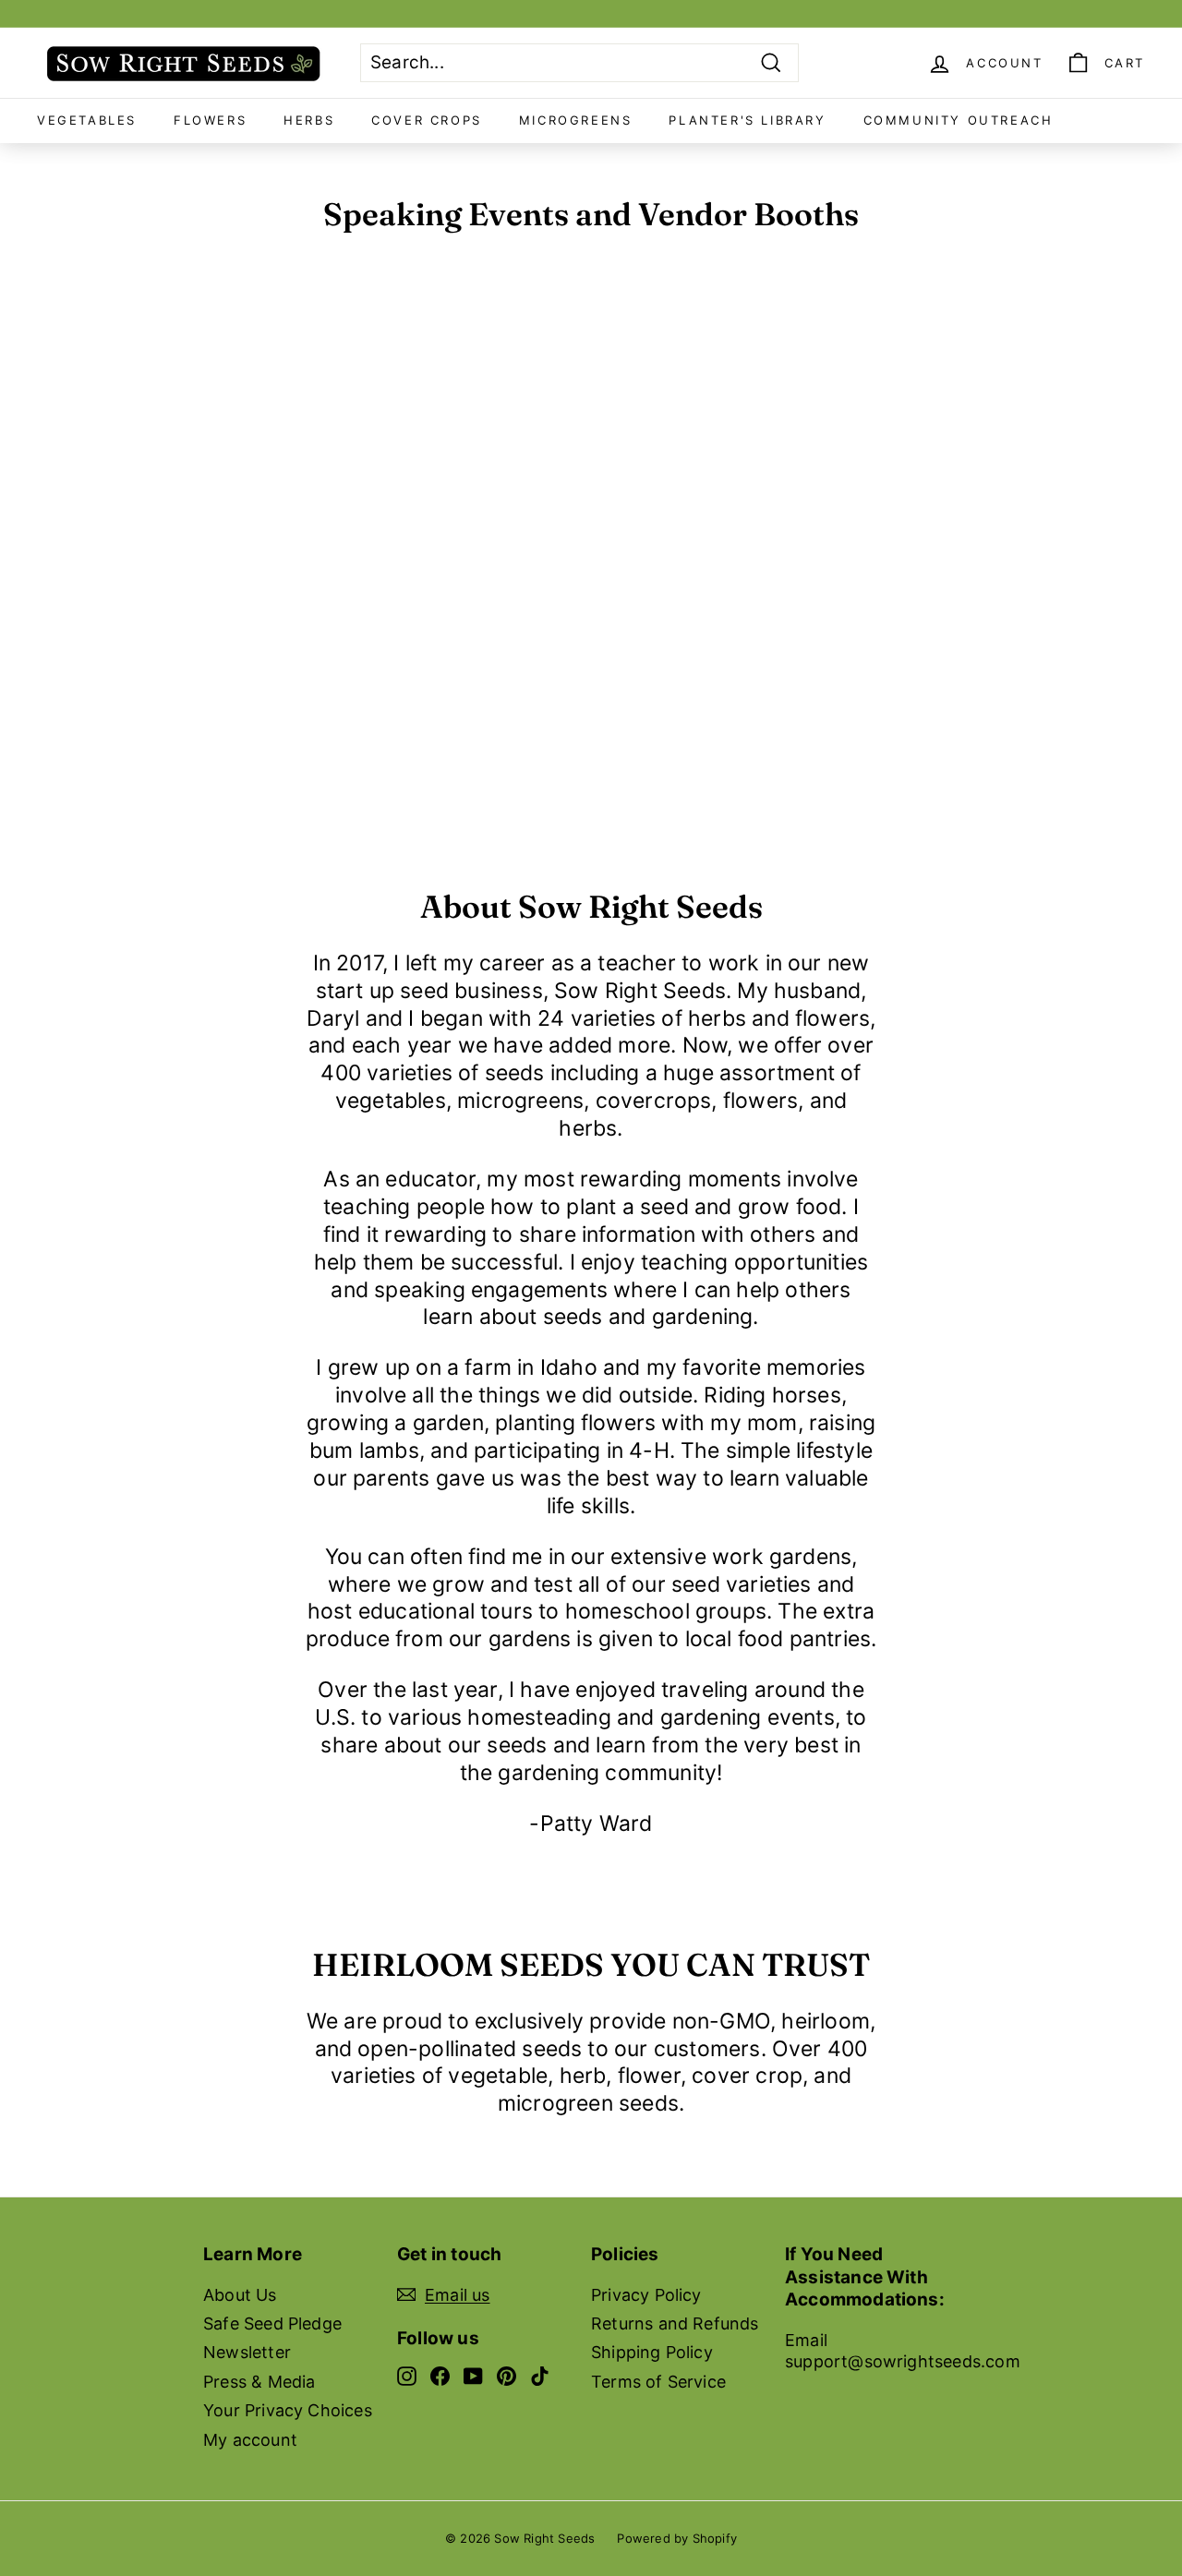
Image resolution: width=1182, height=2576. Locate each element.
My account (250, 2440)
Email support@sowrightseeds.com (903, 2351)
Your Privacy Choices (288, 2410)
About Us (240, 2295)
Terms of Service (658, 2382)
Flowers (210, 120)
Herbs (309, 120)
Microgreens (576, 120)
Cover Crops (427, 120)
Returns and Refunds (675, 2323)
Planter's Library (747, 120)
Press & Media (259, 2382)
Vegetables (87, 120)
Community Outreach (959, 120)
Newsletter (247, 2352)
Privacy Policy (646, 2295)
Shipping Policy (652, 2352)
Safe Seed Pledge (272, 2323)
